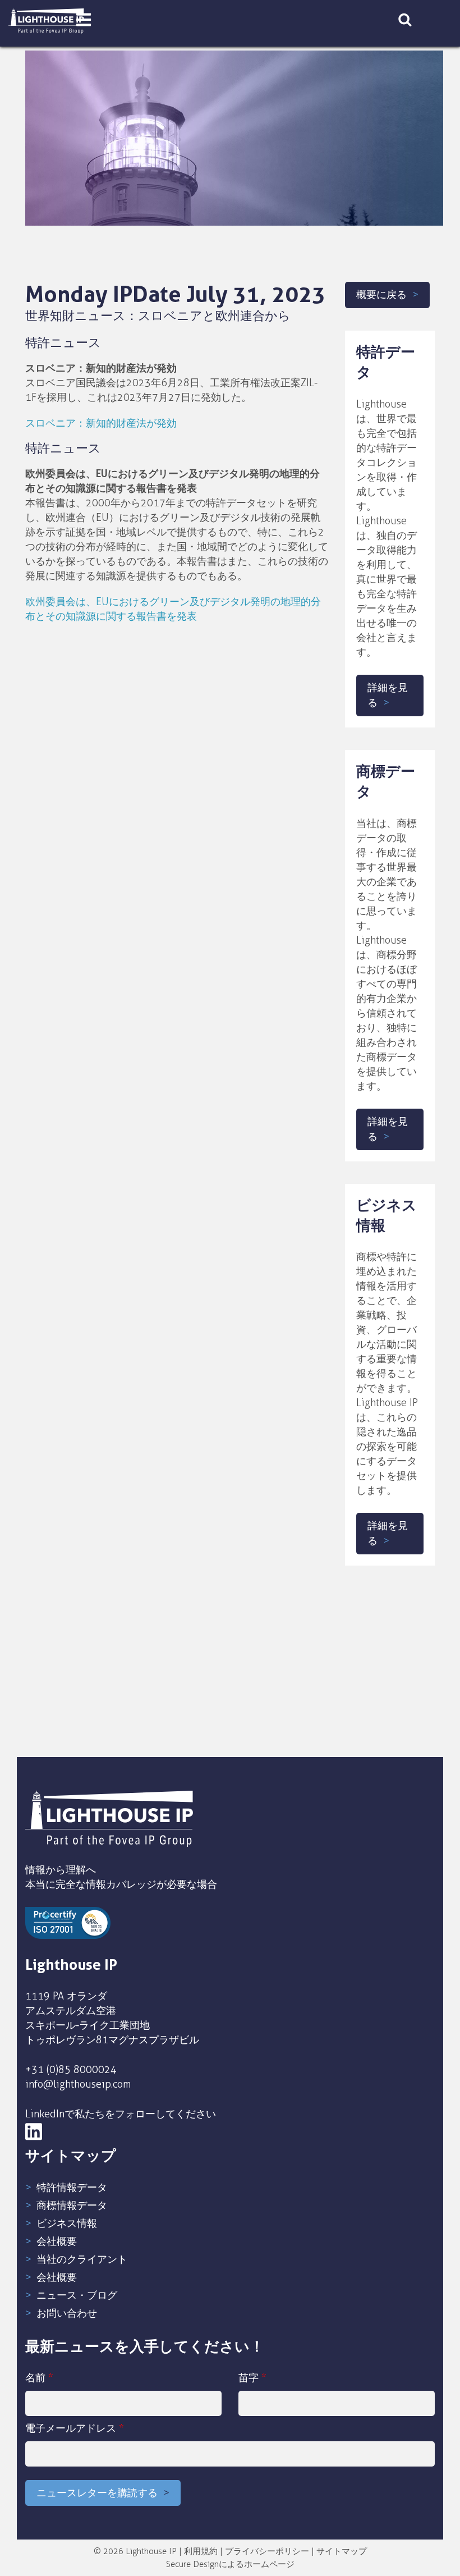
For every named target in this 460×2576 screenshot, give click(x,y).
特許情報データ (72, 2188)
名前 (39, 2378)
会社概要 (57, 2241)
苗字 (252, 2378)
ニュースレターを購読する (97, 2493)
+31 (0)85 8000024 (71, 2070)
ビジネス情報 (67, 2223)
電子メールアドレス (75, 2428)
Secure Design (192, 2564)
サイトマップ (342, 2551)
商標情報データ (72, 2206)
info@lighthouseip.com (78, 2084)
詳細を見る (388, 695)
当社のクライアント (82, 2259)
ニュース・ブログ (77, 2295)
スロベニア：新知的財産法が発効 (101, 423)
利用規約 (201, 2551)
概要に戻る (381, 295)
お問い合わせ (67, 2313)
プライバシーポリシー (267, 2551)
